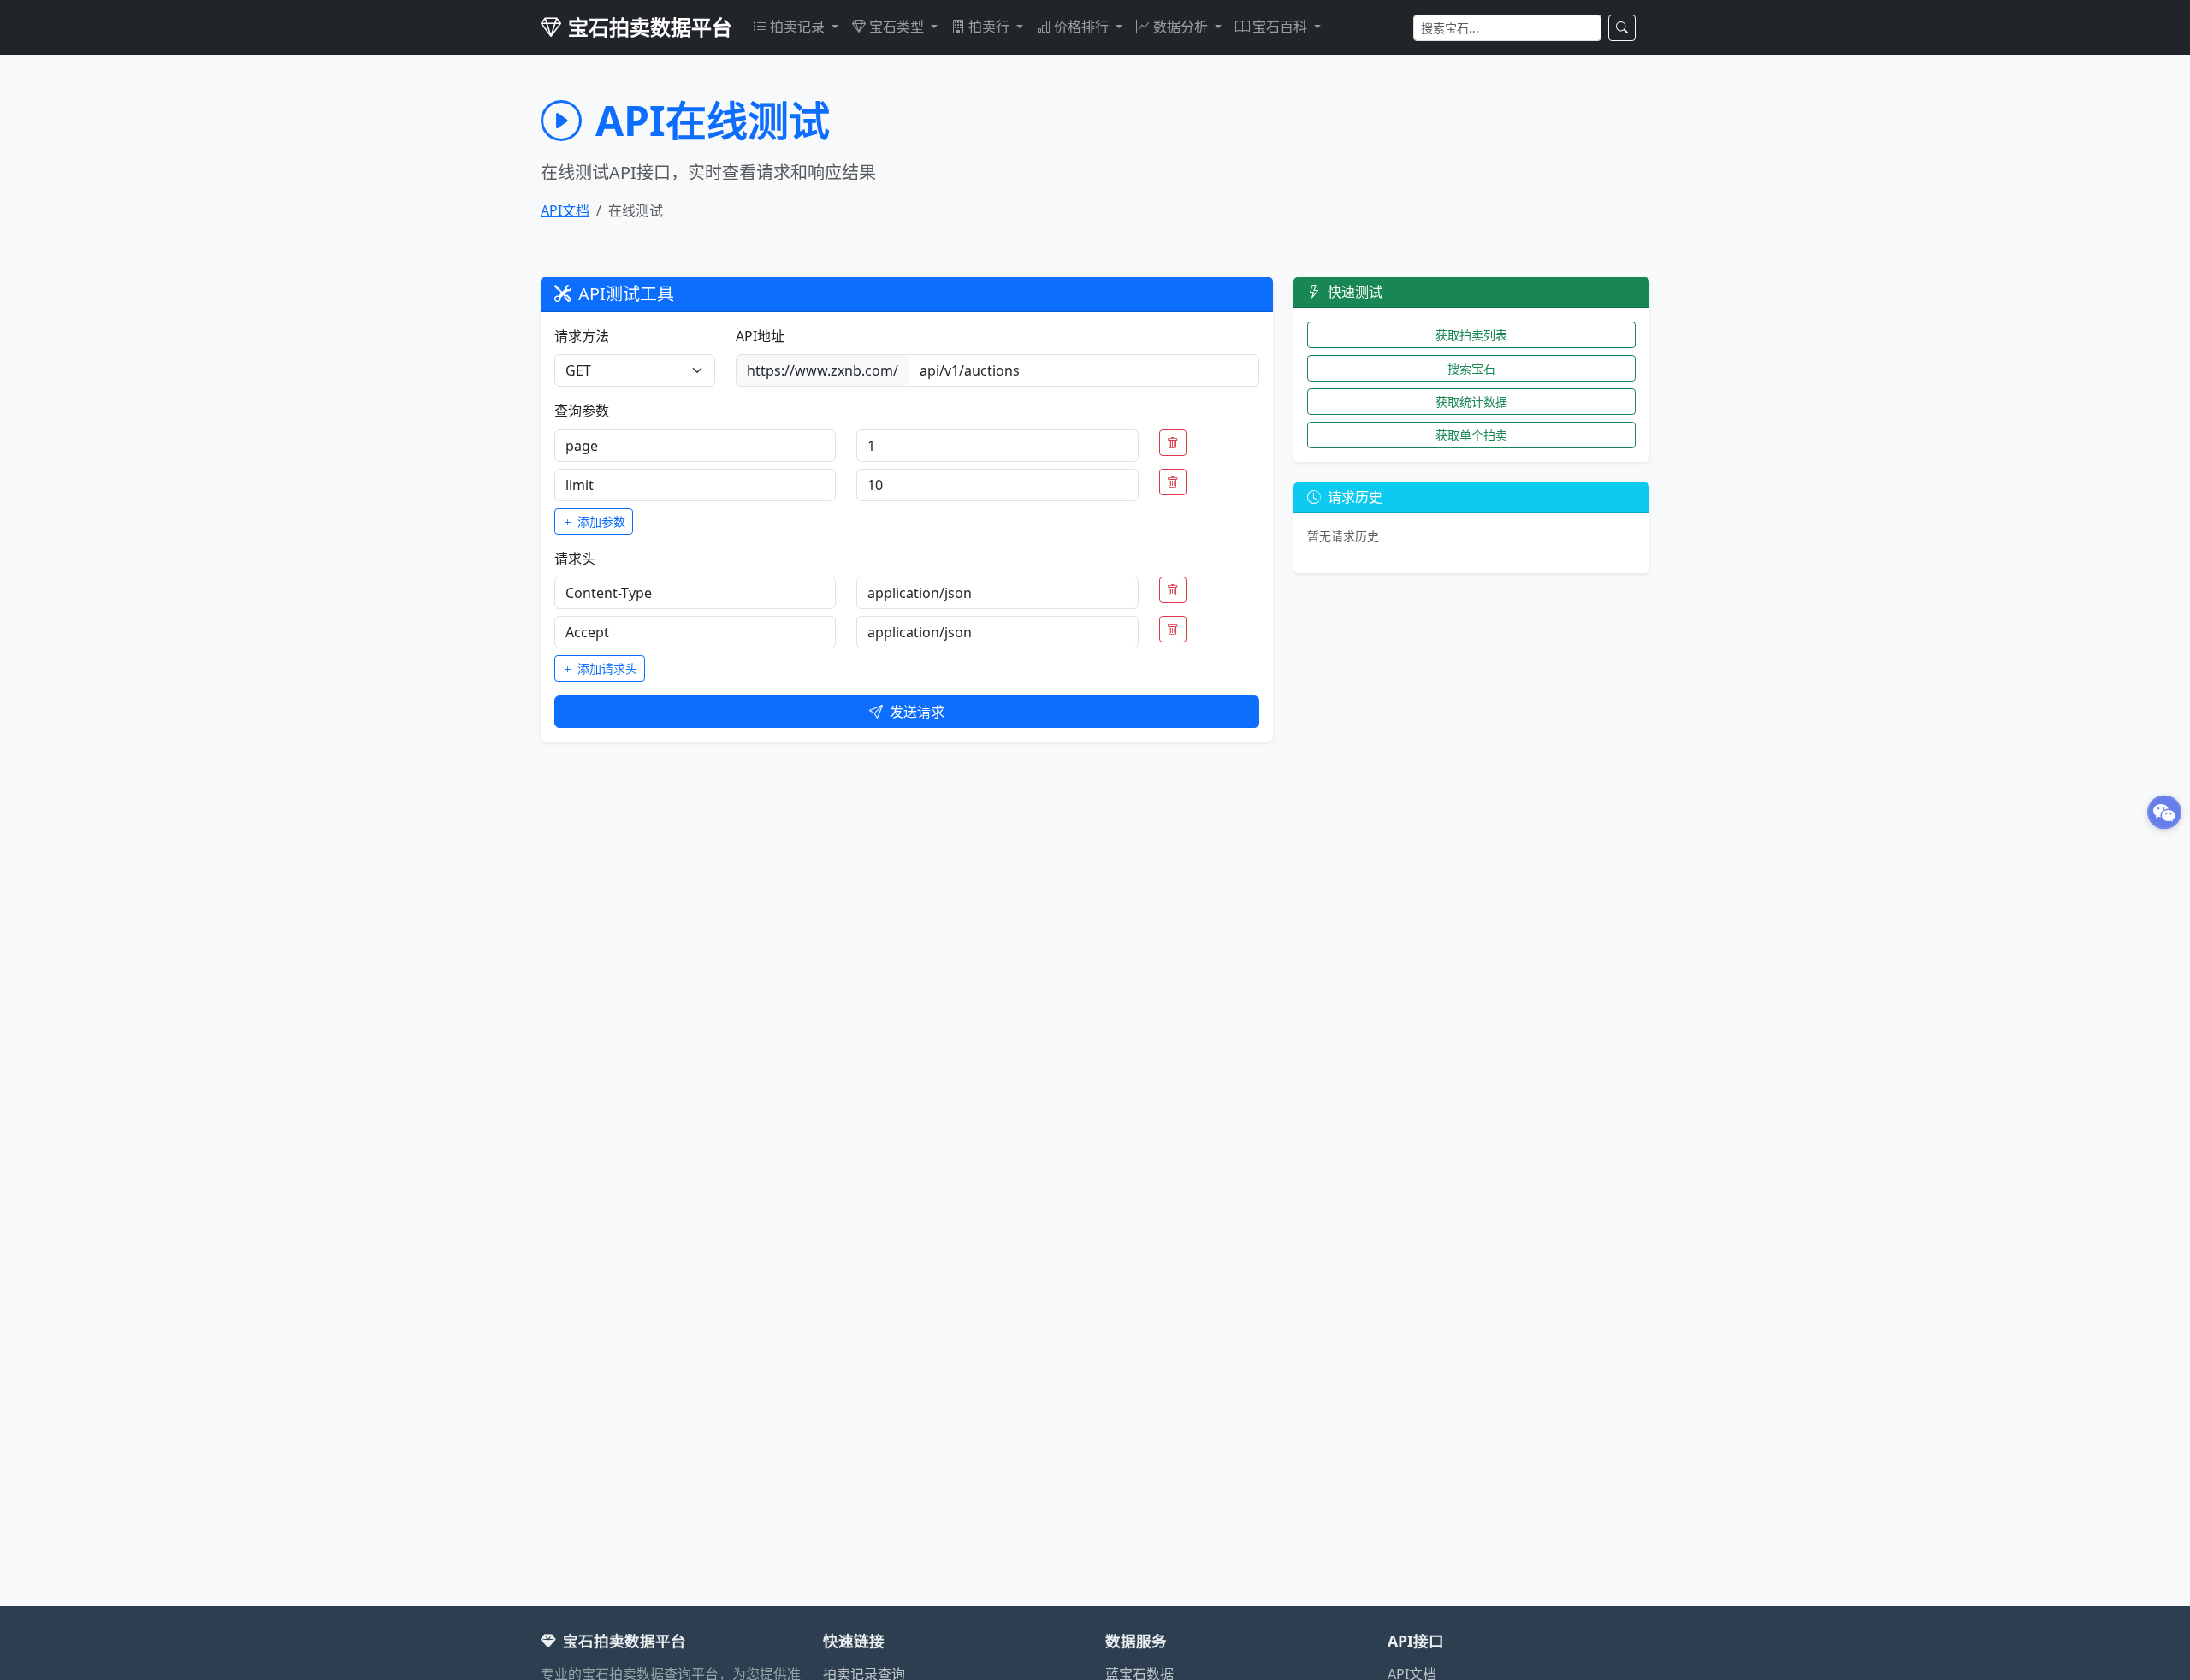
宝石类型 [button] (898, 27)
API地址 (760, 336)
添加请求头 (606, 668)
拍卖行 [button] (991, 27)
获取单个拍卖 (1471, 435)
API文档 (565, 210)
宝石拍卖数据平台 (650, 27)
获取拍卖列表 (1471, 335)
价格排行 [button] (1083, 27)
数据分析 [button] (1182, 27)
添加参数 (600, 521)
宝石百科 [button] (1281, 27)
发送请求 (917, 712)
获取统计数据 (1471, 402)
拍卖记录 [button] (799, 27)
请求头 (575, 559)
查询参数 (582, 411)
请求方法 (582, 336)
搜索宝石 (1471, 368)
